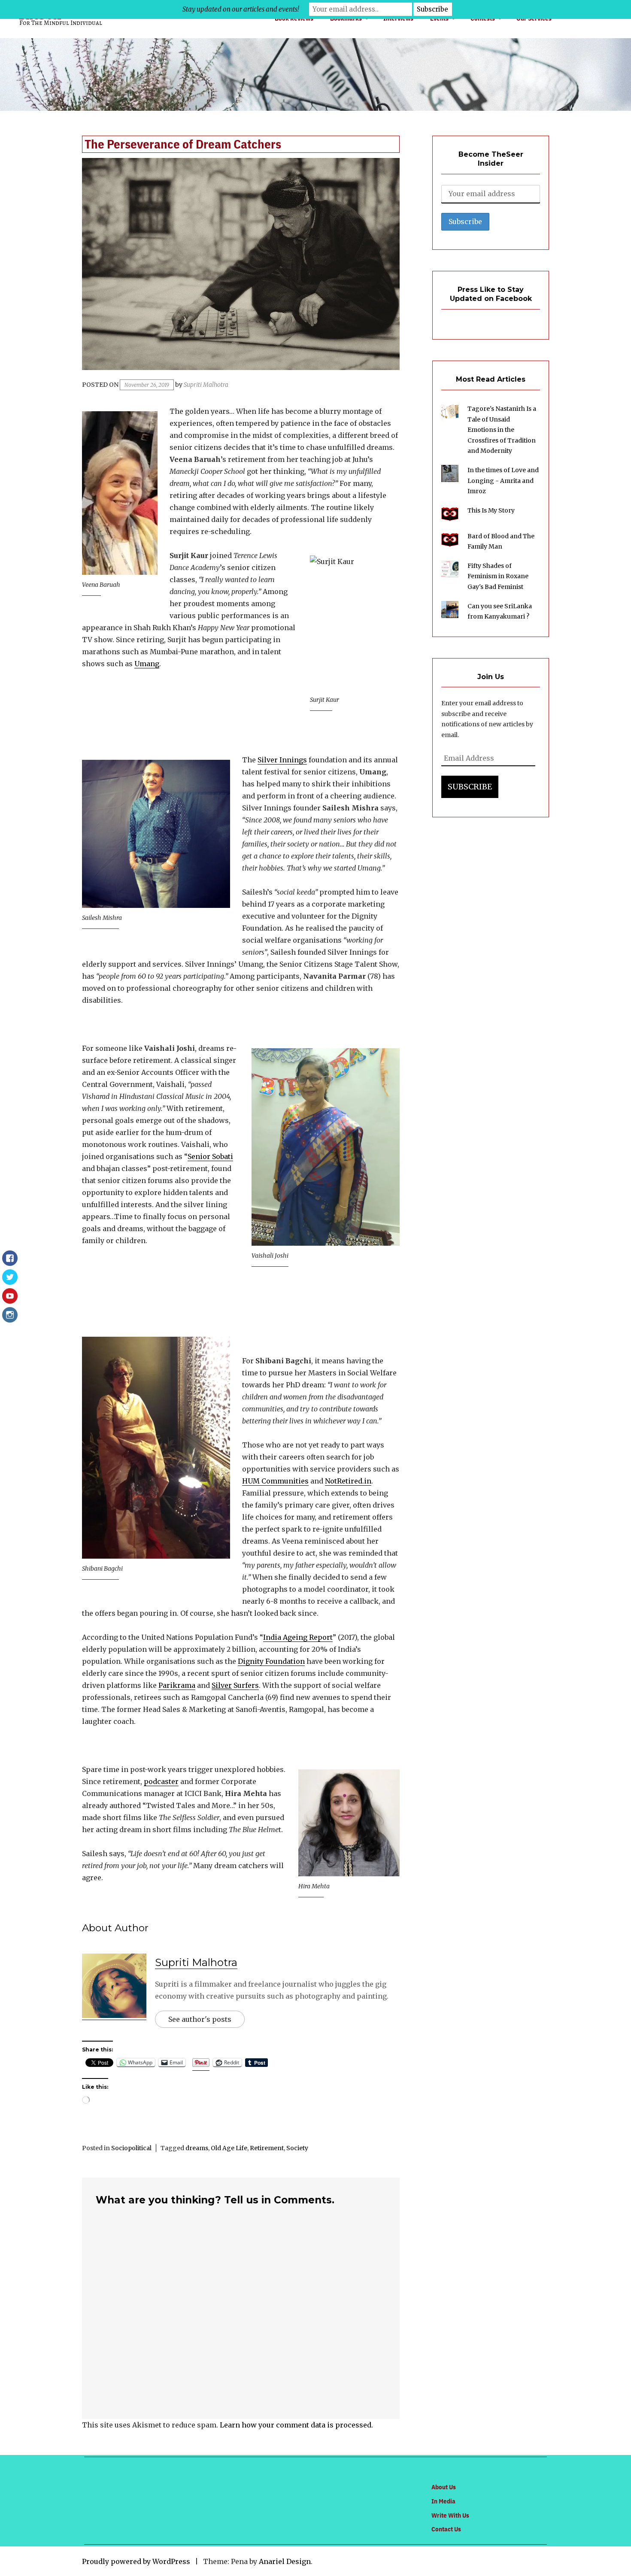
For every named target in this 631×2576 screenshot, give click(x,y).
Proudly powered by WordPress (136, 2561)
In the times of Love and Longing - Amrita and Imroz (503, 481)
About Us (444, 2487)
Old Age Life (229, 2148)
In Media (443, 2501)
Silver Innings (282, 760)
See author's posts (200, 2019)
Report (320, 1637)
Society (297, 2148)
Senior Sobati (210, 1156)
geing (297, 1637)
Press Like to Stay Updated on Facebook (491, 294)
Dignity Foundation (271, 1661)
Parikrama (177, 1685)
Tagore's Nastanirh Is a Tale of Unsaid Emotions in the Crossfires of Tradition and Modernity (502, 430)
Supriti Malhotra (206, 385)
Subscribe (470, 787)
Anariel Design (285, 2561)
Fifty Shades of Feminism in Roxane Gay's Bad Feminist (498, 576)
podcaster (161, 1781)
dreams (197, 2148)
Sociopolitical (131, 2148)
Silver (222, 1685)
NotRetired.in (348, 1481)
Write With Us (450, 2515)
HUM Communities (275, 1481)
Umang (147, 664)
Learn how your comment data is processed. (296, 2425)
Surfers (245, 1685)
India (272, 1637)
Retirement (267, 2148)
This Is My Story (491, 510)
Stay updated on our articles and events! (241, 9)
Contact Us (446, 2529)
